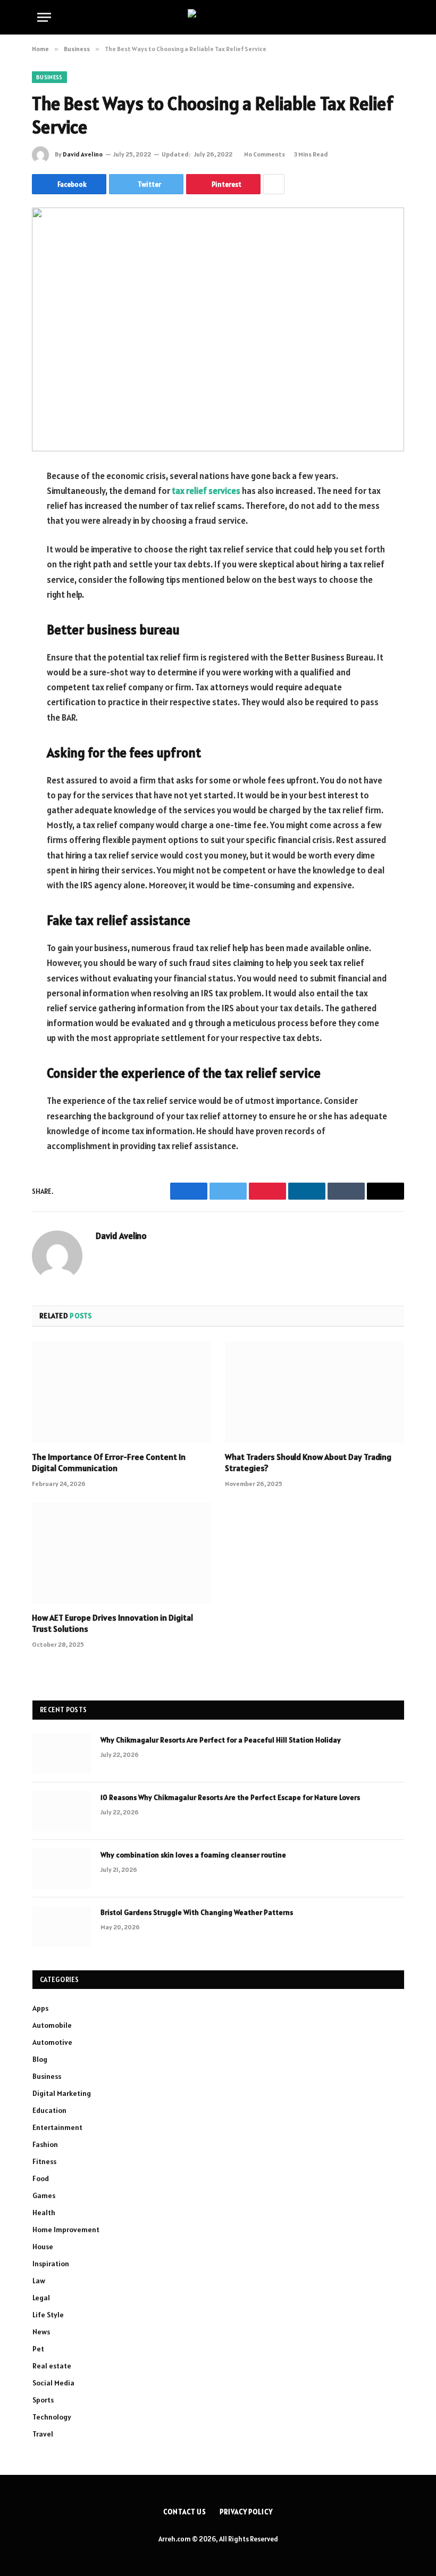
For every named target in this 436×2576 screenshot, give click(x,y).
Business (49, 77)
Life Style (48, 2315)
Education (49, 2110)
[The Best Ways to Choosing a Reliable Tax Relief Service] (218, 329)
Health (44, 2212)
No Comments (265, 154)
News (41, 2332)
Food (41, 2178)
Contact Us (185, 2512)
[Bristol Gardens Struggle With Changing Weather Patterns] (62, 1926)
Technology (52, 2417)
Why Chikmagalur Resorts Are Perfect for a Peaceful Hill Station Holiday (221, 1740)
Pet (38, 2349)
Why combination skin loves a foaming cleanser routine (194, 1855)
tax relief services (206, 491)
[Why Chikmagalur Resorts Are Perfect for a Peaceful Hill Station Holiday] (62, 1754)
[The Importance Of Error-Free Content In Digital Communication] (121, 1392)
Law (39, 2281)
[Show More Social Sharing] (274, 184)
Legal (41, 2298)
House (43, 2247)
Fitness (44, 2161)
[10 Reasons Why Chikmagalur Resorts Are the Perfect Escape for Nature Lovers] (62, 1811)
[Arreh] (218, 17)
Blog (40, 2059)
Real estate (52, 2366)
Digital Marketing (62, 2093)
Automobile (52, 2025)
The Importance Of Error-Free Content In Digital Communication (109, 1463)
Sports (43, 2400)
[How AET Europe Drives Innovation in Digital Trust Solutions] (121, 1553)
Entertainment (57, 2127)
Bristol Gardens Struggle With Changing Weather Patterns (197, 1912)
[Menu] (44, 17)
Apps (40, 2008)
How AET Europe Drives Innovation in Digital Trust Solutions (112, 1623)
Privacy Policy (246, 2512)
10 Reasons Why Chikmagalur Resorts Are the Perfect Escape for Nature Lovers (230, 1797)
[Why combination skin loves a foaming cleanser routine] (62, 1869)
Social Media (53, 2383)
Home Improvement (66, 2230)
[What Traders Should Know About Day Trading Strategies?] (315, 1392)
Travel (43, 2434)
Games (44, 2195)
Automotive (52, 2042)
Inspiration (51, 2264)
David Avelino (83, 154)
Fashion (45, 2144)
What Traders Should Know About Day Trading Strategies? (308, 1463)
